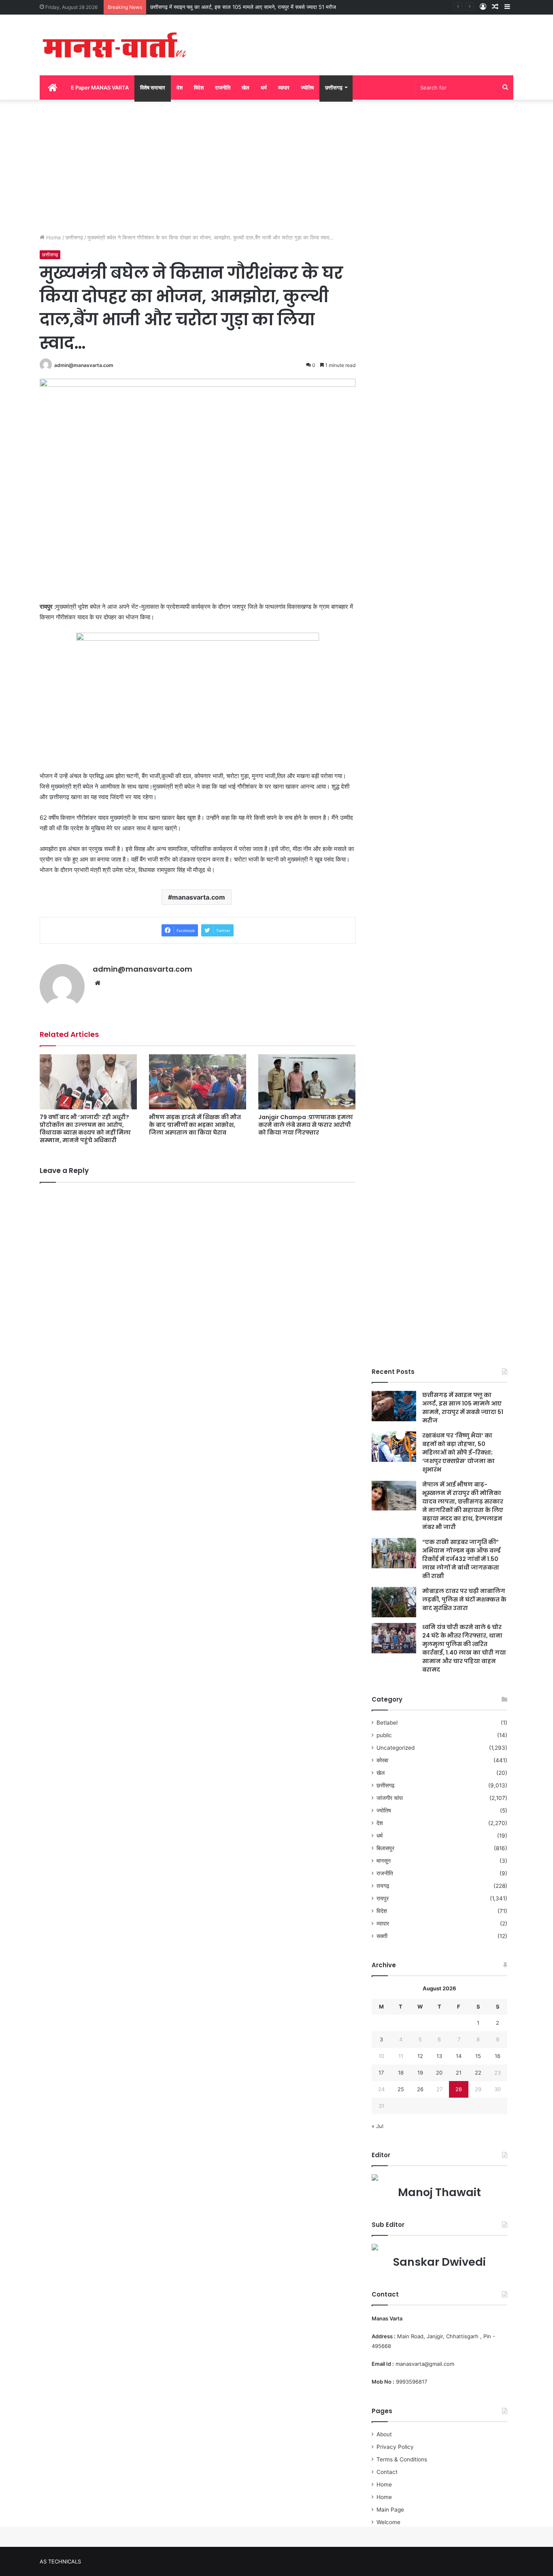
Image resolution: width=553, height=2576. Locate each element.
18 (401, 2073)
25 (401, 2089)
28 (459, 2089)
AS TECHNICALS (60, 2561)
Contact (387, 2472)
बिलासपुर (385, 1848)
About (384, 2434)
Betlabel (387, 1723)
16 (498, 2056)
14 (459, 2056)
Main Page (390, 2510)
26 (420, 2089)
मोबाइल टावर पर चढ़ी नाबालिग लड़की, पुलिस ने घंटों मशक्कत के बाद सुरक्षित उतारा (464, 1599)
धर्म (264, 87)
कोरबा (382, 1760)
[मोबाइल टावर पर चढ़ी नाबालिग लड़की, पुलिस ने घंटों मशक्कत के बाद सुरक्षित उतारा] (394, 1602)
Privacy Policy (395, 2447)
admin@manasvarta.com (84, 365)
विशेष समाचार (153, 87)
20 (439, 2073)
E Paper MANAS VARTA (100, 87)
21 (459, 2073)
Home (53, 237)
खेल (246, 87)
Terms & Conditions (402, 2459)
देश (180, 87)
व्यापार (284, 87)
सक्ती (382, 1936)
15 (478, 2056)
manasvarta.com (199, 897)
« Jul (378, 2126)
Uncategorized (396, 1748)
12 (420, 2056)
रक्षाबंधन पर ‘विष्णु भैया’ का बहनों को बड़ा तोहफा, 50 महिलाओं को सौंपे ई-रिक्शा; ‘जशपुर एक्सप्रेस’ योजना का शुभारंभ (458, 1452)
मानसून (384, 1861)
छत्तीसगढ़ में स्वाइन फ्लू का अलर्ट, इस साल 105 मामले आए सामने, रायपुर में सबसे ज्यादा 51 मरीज (243, 7)
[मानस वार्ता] (115, 45)
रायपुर (383, 1898)
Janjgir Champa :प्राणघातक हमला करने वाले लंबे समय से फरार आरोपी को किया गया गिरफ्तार (306, 1125)
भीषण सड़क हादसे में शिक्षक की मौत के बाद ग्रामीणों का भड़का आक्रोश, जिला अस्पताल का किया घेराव (195, 1125)
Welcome (388, 2522)
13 (439, 2056)
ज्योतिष (307, 87)
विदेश (199, 87)
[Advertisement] (276, 164)
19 (420, 2073)
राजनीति (223, 87)
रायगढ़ (383, 1886)
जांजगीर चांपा (390, 1798)
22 (478, 2073)
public (384, 1735)
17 (381, 2073)
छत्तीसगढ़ (334, 87)
